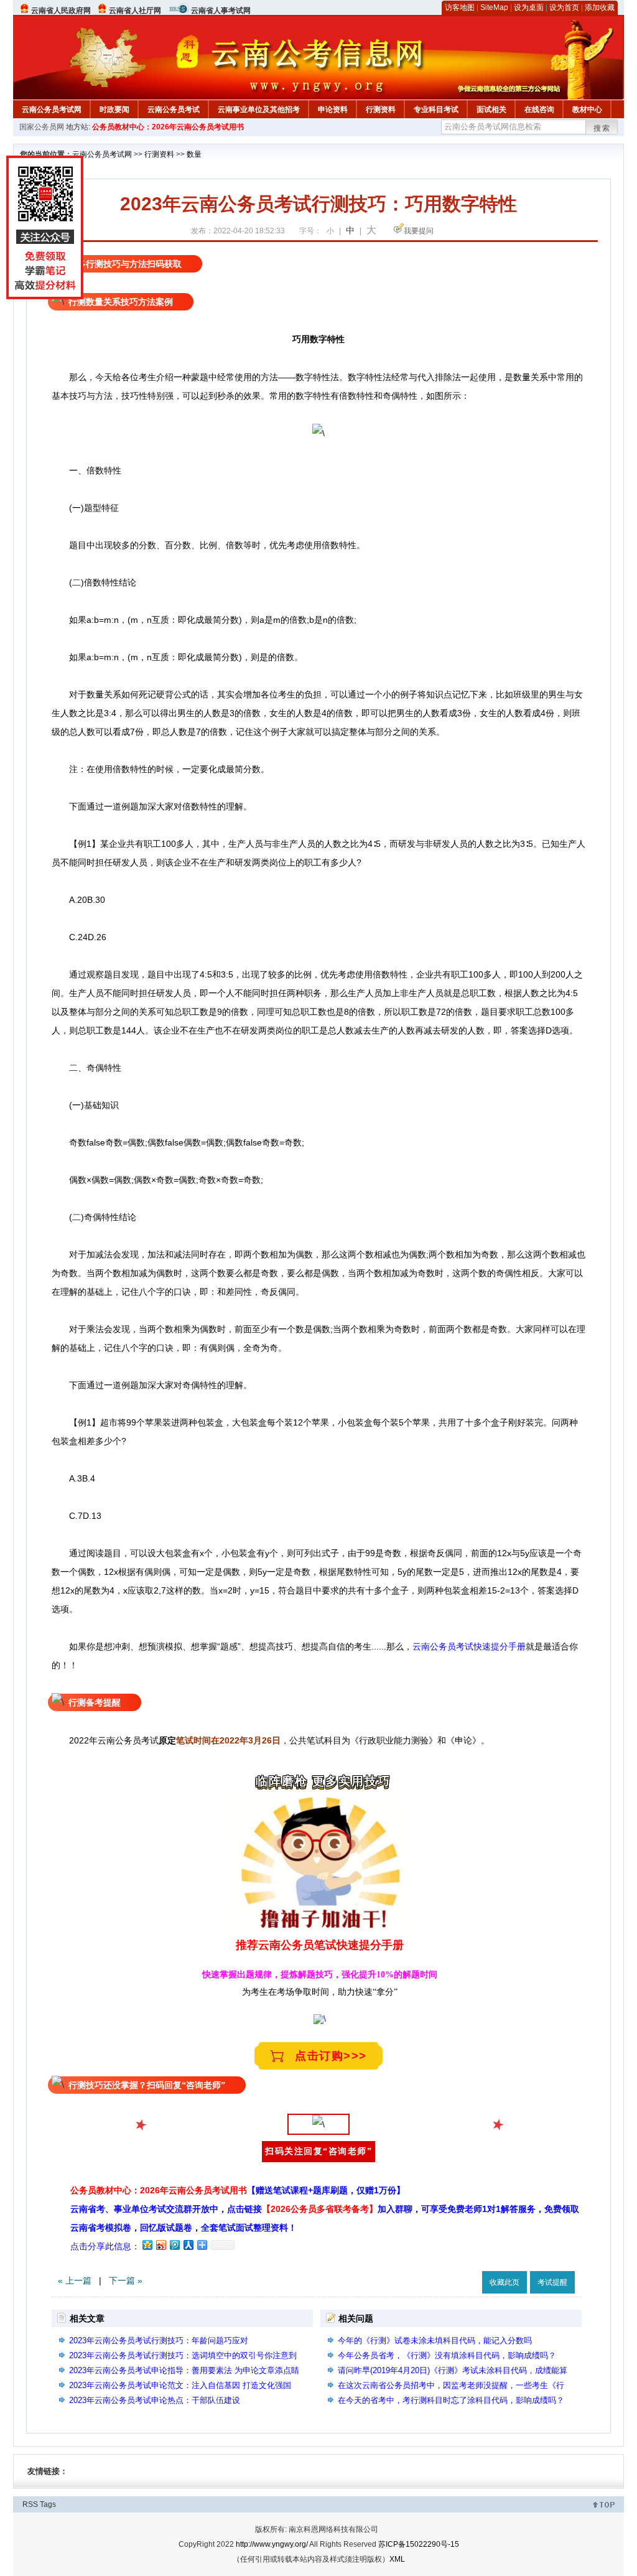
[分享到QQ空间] (147, 2245)
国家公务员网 (42, 127)
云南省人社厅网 (135, 11)
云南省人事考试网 (221, 11)
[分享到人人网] (188, 2245)
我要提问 (419, 231)
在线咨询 (539, 110)
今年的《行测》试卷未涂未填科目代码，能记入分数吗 (435, 2340)
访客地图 (460, 7)
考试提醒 (552, 2282)
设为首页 (564, 7)
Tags (48, 2504)
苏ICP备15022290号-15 (419, 2544)
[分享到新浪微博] (160, 2245)
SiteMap (494, 7)
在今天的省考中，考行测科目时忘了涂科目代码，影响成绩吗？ (451, 2400)
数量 (194, 154)
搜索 (602, 128)
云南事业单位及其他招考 (259, 110)
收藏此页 (504, 2282)
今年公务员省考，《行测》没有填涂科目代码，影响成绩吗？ (447, 2355)
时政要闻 (114, 110)
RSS (30, 2504)
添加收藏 (600, 7)
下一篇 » (126, 2280)
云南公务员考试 (174, 110)
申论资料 (333, 110)
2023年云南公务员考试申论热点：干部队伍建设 (155, 2400)
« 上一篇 (75, 2280)
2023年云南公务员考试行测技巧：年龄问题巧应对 (159, 2340)
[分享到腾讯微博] (174, 2245)
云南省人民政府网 (61, 11)
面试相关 (491, 110)
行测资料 (381, 110)
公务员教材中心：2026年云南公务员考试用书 (168, 127)
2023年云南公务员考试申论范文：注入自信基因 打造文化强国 (180, 2385)
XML (397, 2559)
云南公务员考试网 (52, 110)
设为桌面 (529, 7)
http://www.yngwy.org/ (272, 2544)
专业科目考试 (436, 110)
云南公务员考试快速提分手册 (469, 1646)
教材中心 (587, 110)
